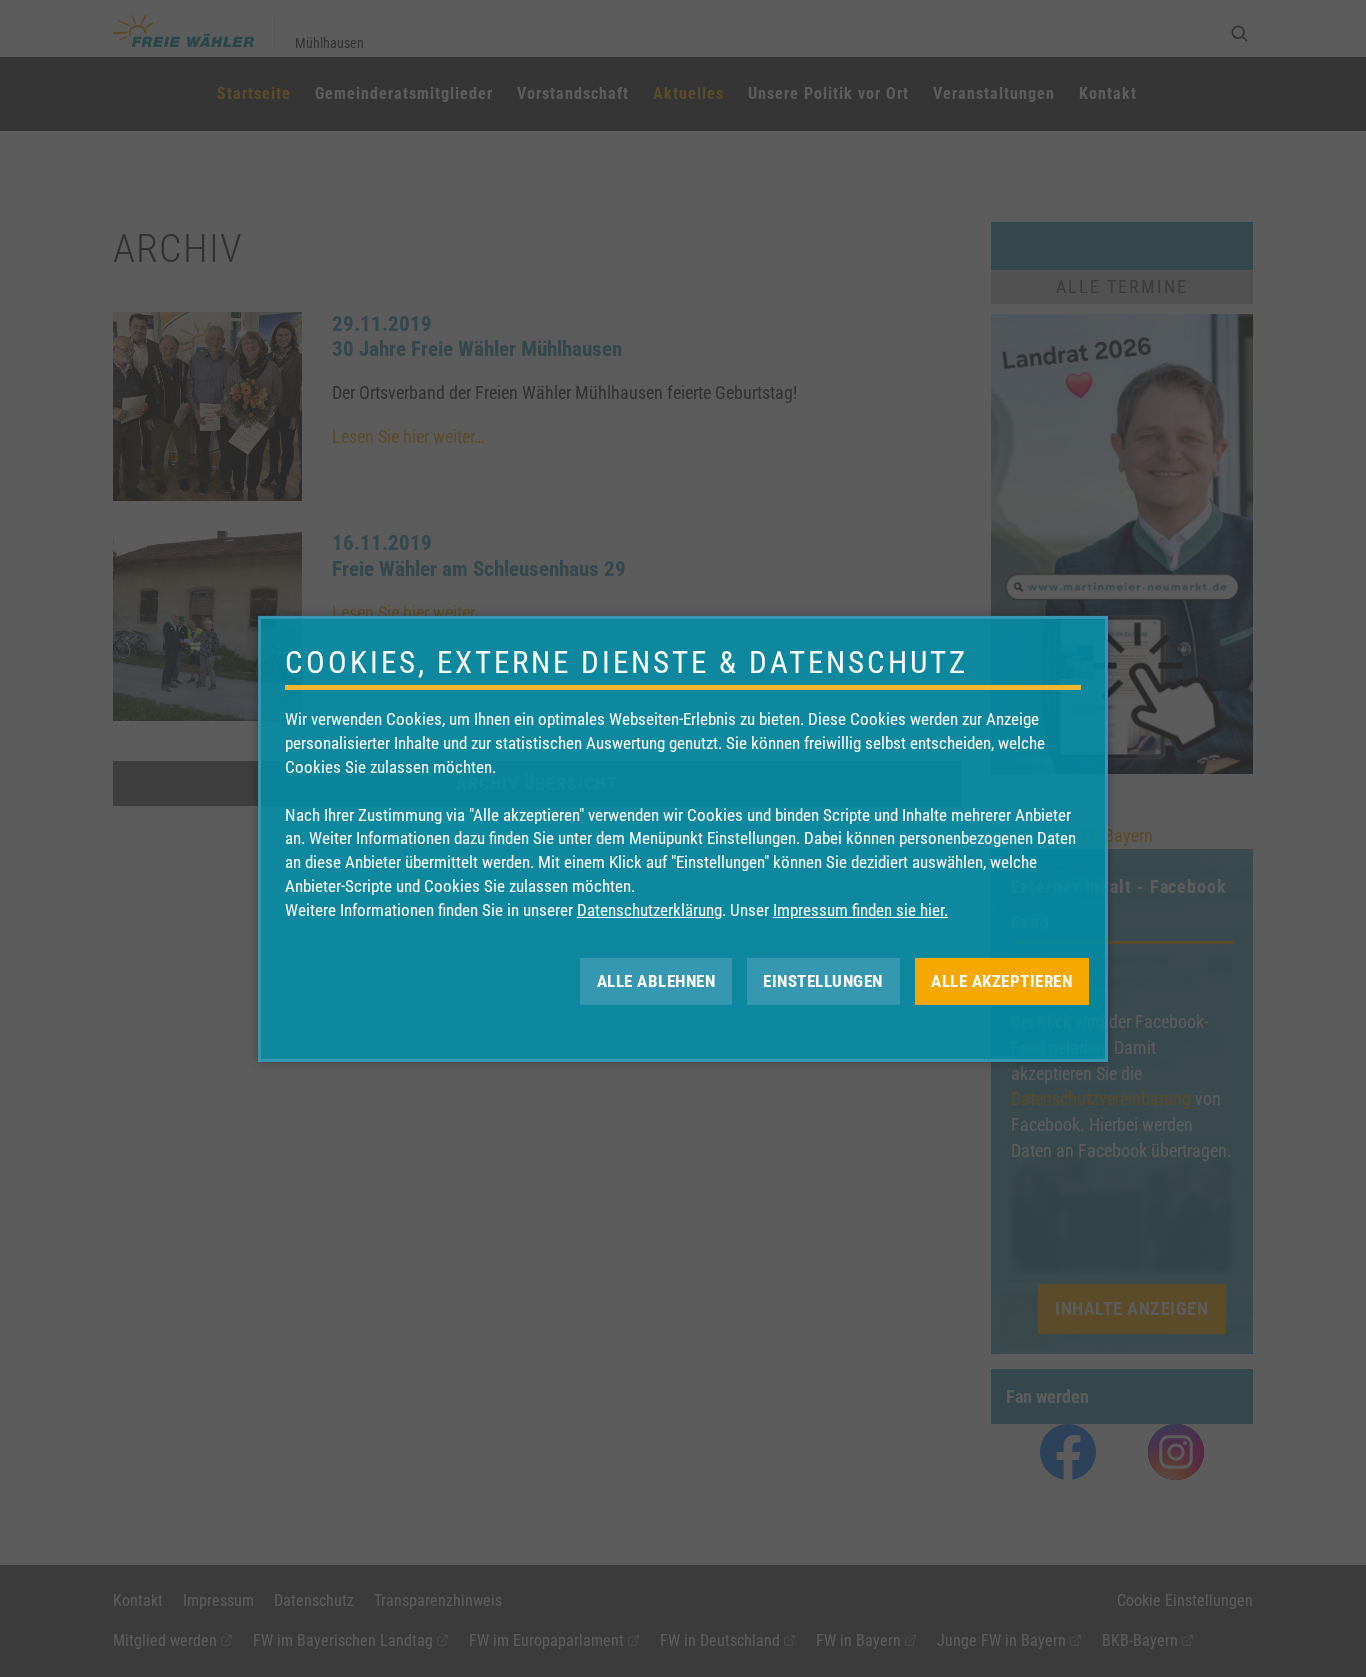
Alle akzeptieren (1001, 980)
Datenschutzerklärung (649, 910)
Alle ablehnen (656, 980)
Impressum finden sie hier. (860, 910)
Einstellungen (823, 980)
